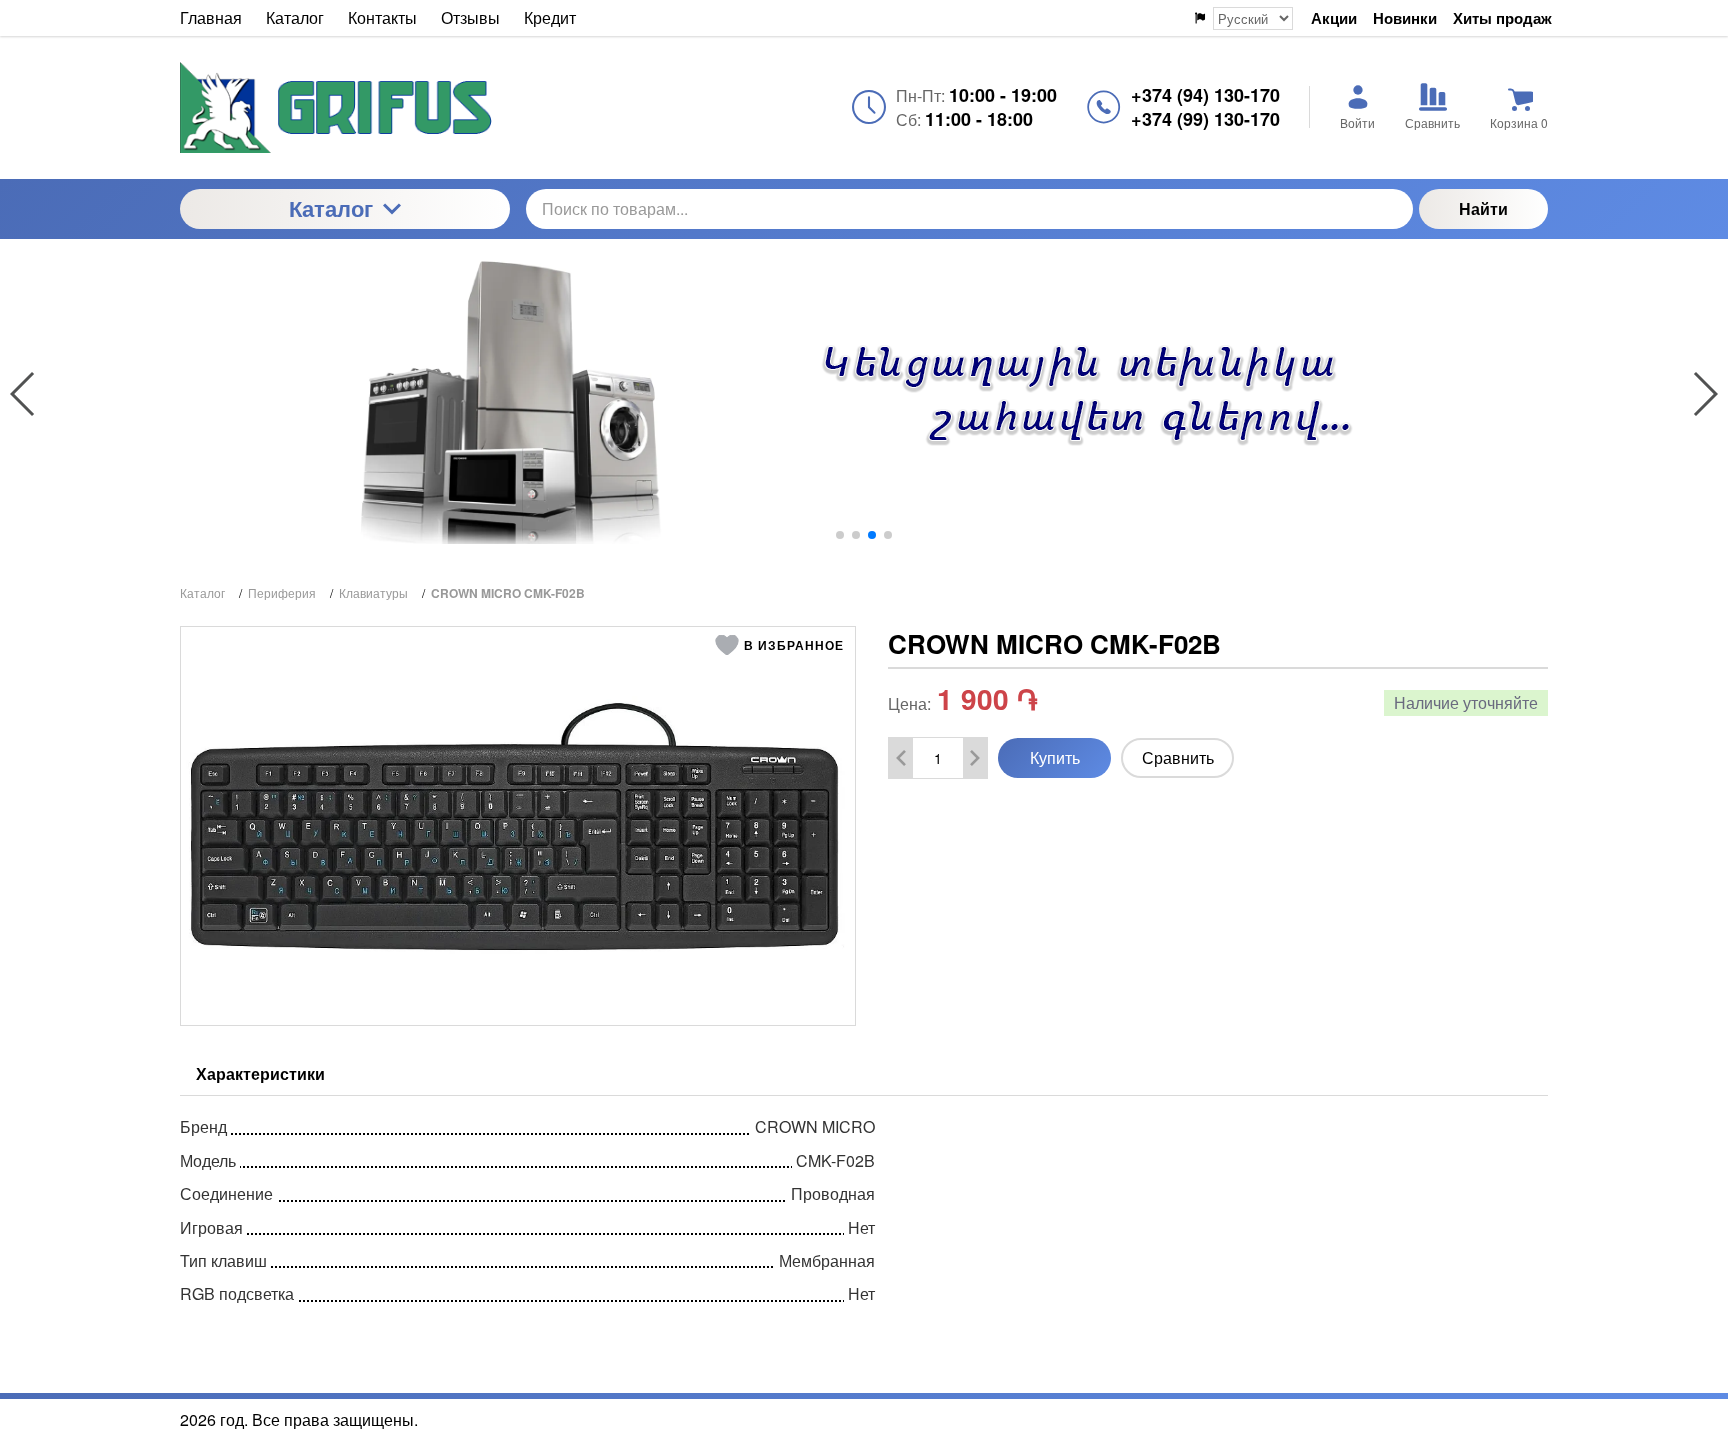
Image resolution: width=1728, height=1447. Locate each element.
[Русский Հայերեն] (1242, 18)
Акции (1334, 18)
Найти (1483, 208)
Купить (1055, 757)
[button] (840, 535)
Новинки (1405, 18)
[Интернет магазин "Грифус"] (345, 107)
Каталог (331, 208)
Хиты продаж (1502, 18)
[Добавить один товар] (975, 758)
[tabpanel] (864, 1206)
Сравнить (1178, 757)
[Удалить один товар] (901, 758)
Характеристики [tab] (260, 1073)
